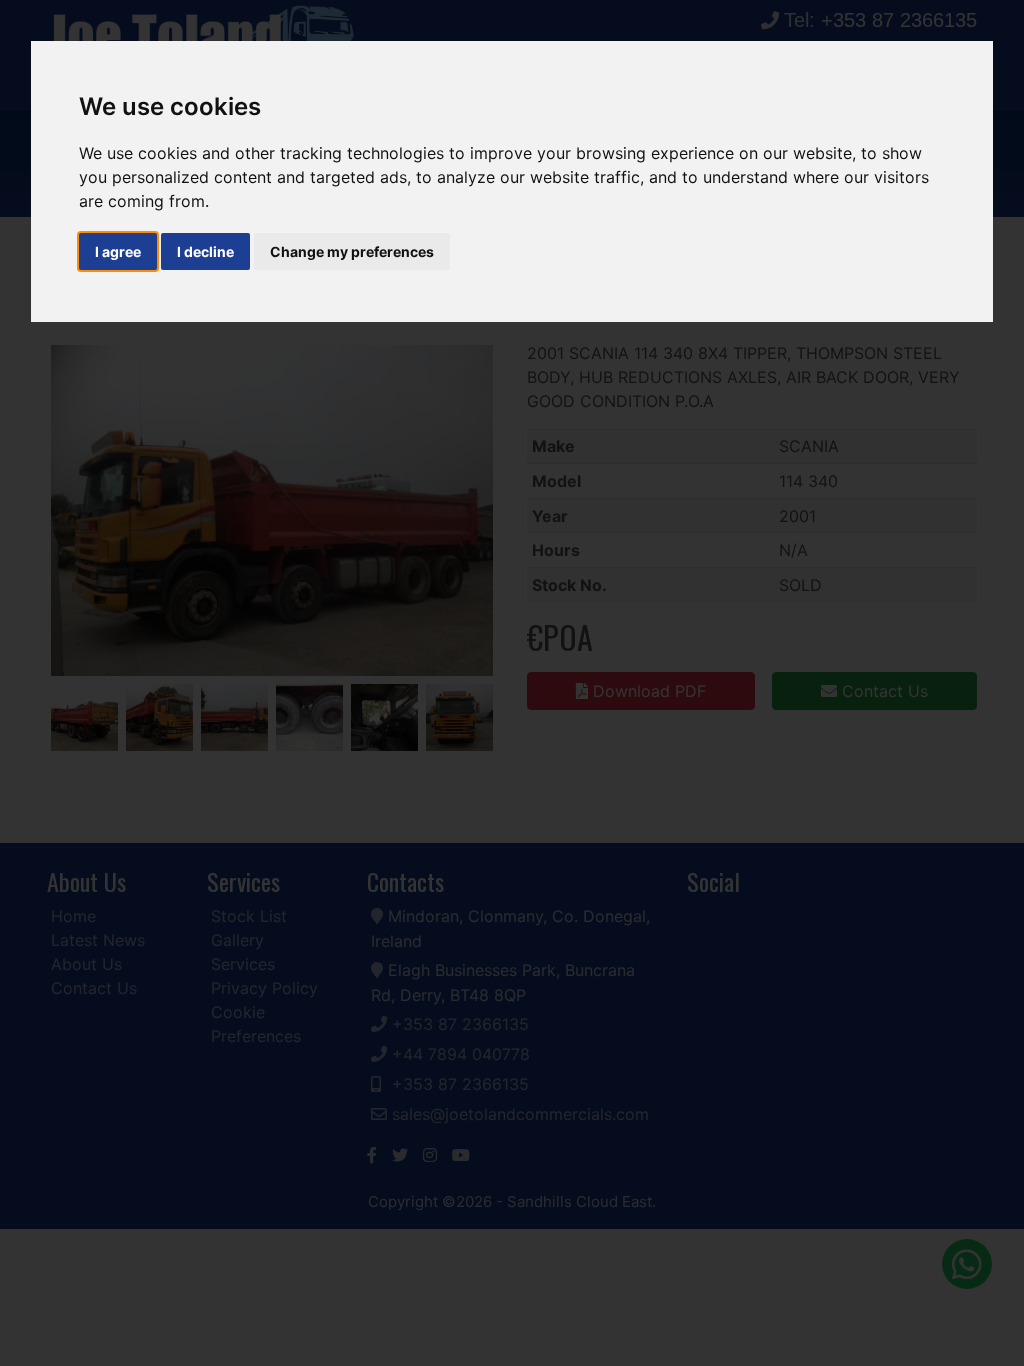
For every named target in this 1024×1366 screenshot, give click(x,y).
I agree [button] (118, 251)
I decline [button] (205, 251)
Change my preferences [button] (352, 251)
